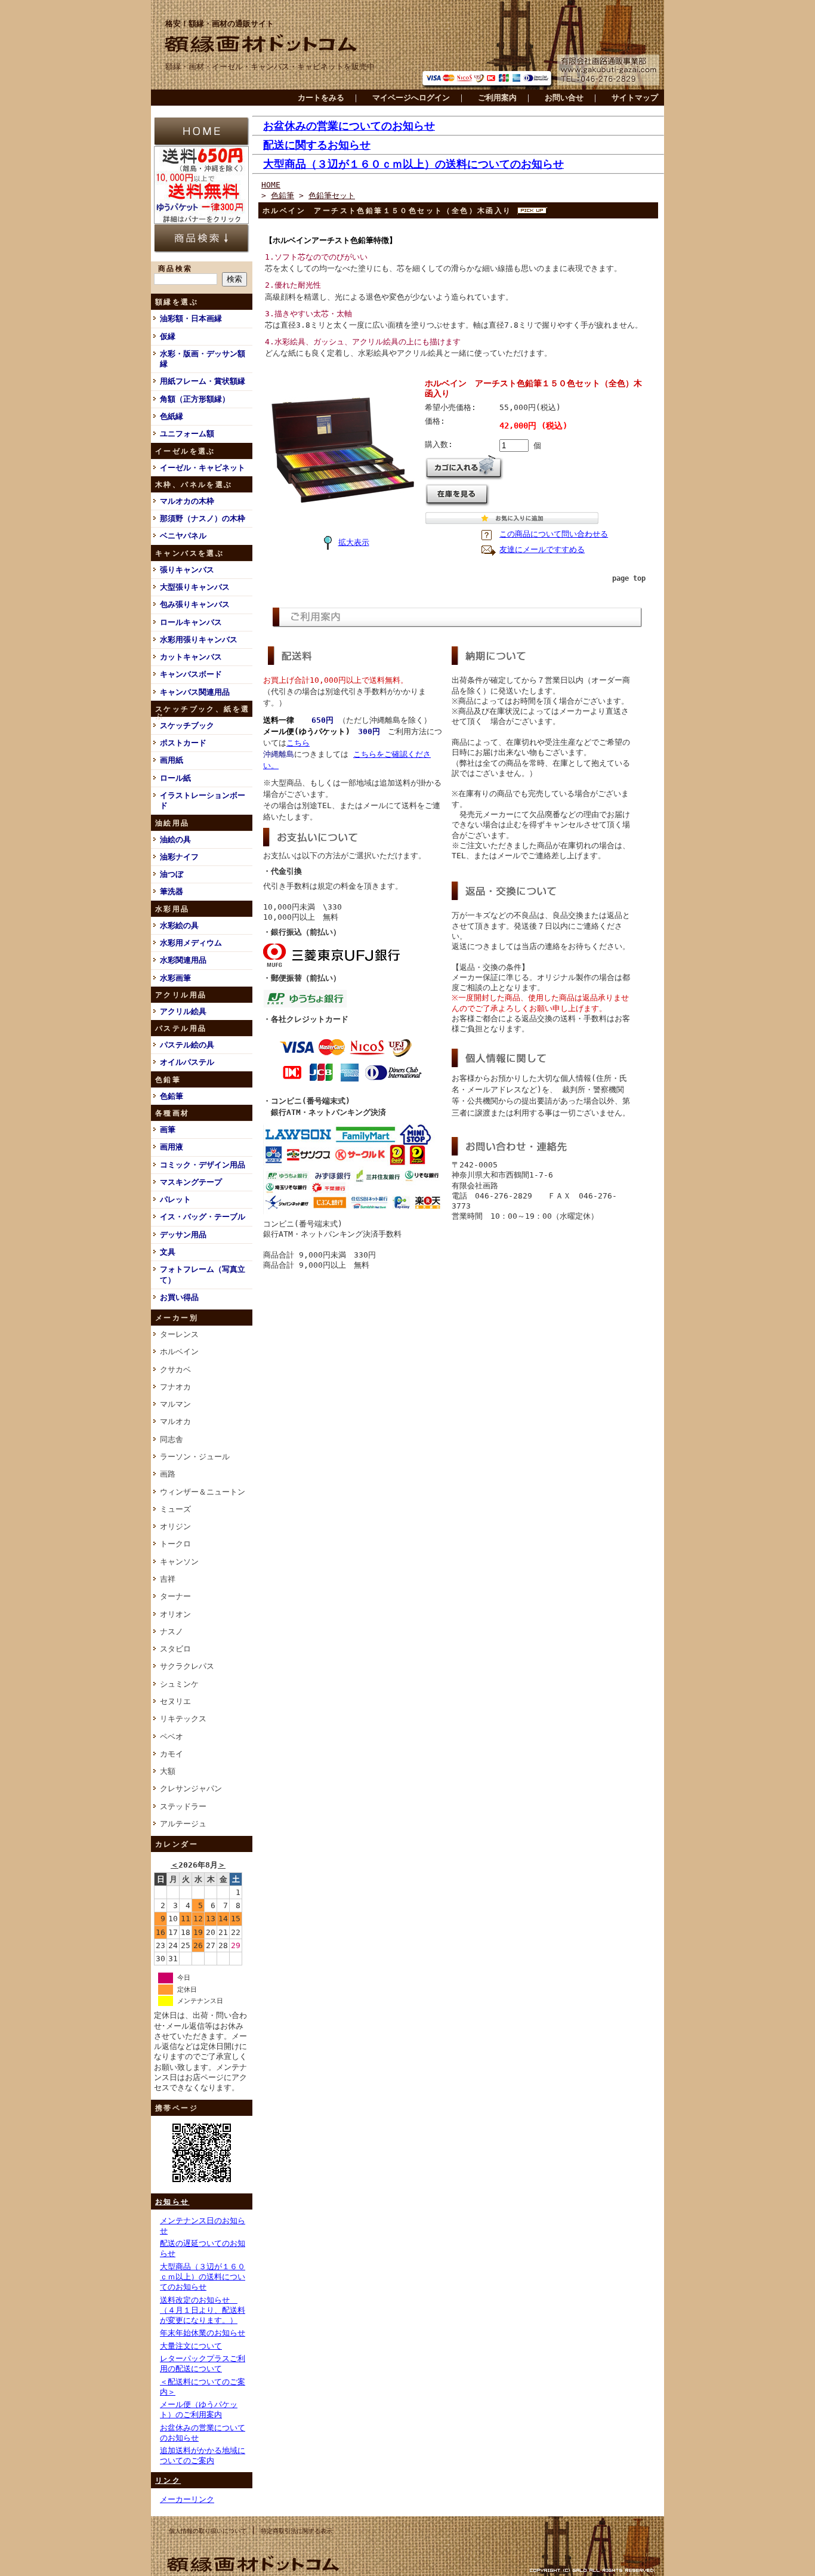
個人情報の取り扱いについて (208, 2531)
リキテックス (183, 1719)
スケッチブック (187, 725)
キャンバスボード (191, 674)
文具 (168, 1252)
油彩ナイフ (179, 857)
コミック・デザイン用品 (203, 1165)
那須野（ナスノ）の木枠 (203, 518)
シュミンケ (179, 1684)
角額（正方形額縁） (195, 399)
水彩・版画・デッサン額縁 (203, 359)
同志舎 (172, 1439)
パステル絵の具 (187, 1045)
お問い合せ (564, 98)
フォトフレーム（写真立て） (203, 1274)
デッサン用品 (183, 1235)
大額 (168, 1771)
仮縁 (168, 336)
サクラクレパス (187, 1666)
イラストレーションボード (203, 800)
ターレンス (179, 1334)
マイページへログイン (411, 98)
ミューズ (175, 1509)
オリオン (175, 1614)
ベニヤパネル (183, 536)
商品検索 (175, 269)
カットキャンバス (191, 657)
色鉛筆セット (332, 195)
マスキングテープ (191, 1182)
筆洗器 (172, 891)
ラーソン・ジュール (195, 1457)
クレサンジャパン (191, 1788)
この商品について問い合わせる (554, 534)
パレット (175, 1199)
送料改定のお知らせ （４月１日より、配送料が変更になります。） (203, 2310)
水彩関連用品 (183, 960)
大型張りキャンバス (195, 587)
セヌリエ (175, 1701)
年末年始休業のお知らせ (203, 2333)
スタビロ (175, 1649)
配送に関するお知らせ (317, 145)
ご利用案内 (497, 98)
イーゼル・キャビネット (203, 468)
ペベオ (172, 1737)
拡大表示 (354, 542)
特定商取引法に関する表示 (297, 2531)
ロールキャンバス (191, 622)
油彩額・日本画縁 (191, 318)
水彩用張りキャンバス (199, 640)
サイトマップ (635, 98)
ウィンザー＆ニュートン (203, 1492)
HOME (271, 185)
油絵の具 (175, 839)
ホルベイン (179, 1352)
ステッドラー (183, 1806)
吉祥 (168, 1579)
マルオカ (175, 1421)
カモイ (172, 1754)
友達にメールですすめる (542, 549)
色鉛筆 (172, 1096)
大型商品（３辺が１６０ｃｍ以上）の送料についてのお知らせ (203, 2277)
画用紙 (172, 760)
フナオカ (175, 1387)
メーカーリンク (187, 2499)
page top (629, 578)
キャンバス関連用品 (195, 692)
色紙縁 (172, 416)
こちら (298, 743)
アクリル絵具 (183, 1011)
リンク (168, 2481)
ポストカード (183, 743)
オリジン (175, 1526)
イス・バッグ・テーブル (203, 1217)
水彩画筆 (175, 978)
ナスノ (172, 1631)
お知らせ (172, 2202)
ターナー (175, 1596)
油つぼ (172, 874)
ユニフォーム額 (187, 434)
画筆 (168, 1130)
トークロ (175, 1544)
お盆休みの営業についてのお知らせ (349, 126)
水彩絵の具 (179, 925)
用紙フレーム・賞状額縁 (203, 381)
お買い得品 (179, 1297)
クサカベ (175, 1369)
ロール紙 (175, 778)
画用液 (172, 1147)
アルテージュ (183, 1824)
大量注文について (191, 2346)
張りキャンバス (187, 570)
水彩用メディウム (191, 943)
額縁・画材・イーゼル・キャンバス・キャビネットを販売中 (270, 67)
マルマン (175, 1404)
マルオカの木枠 (187, 501)
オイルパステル (187, 1062)
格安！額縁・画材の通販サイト (220, 24)
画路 (168, 1474)
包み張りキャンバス (195, 604)
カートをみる (321, 98)
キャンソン (179, 1562)
